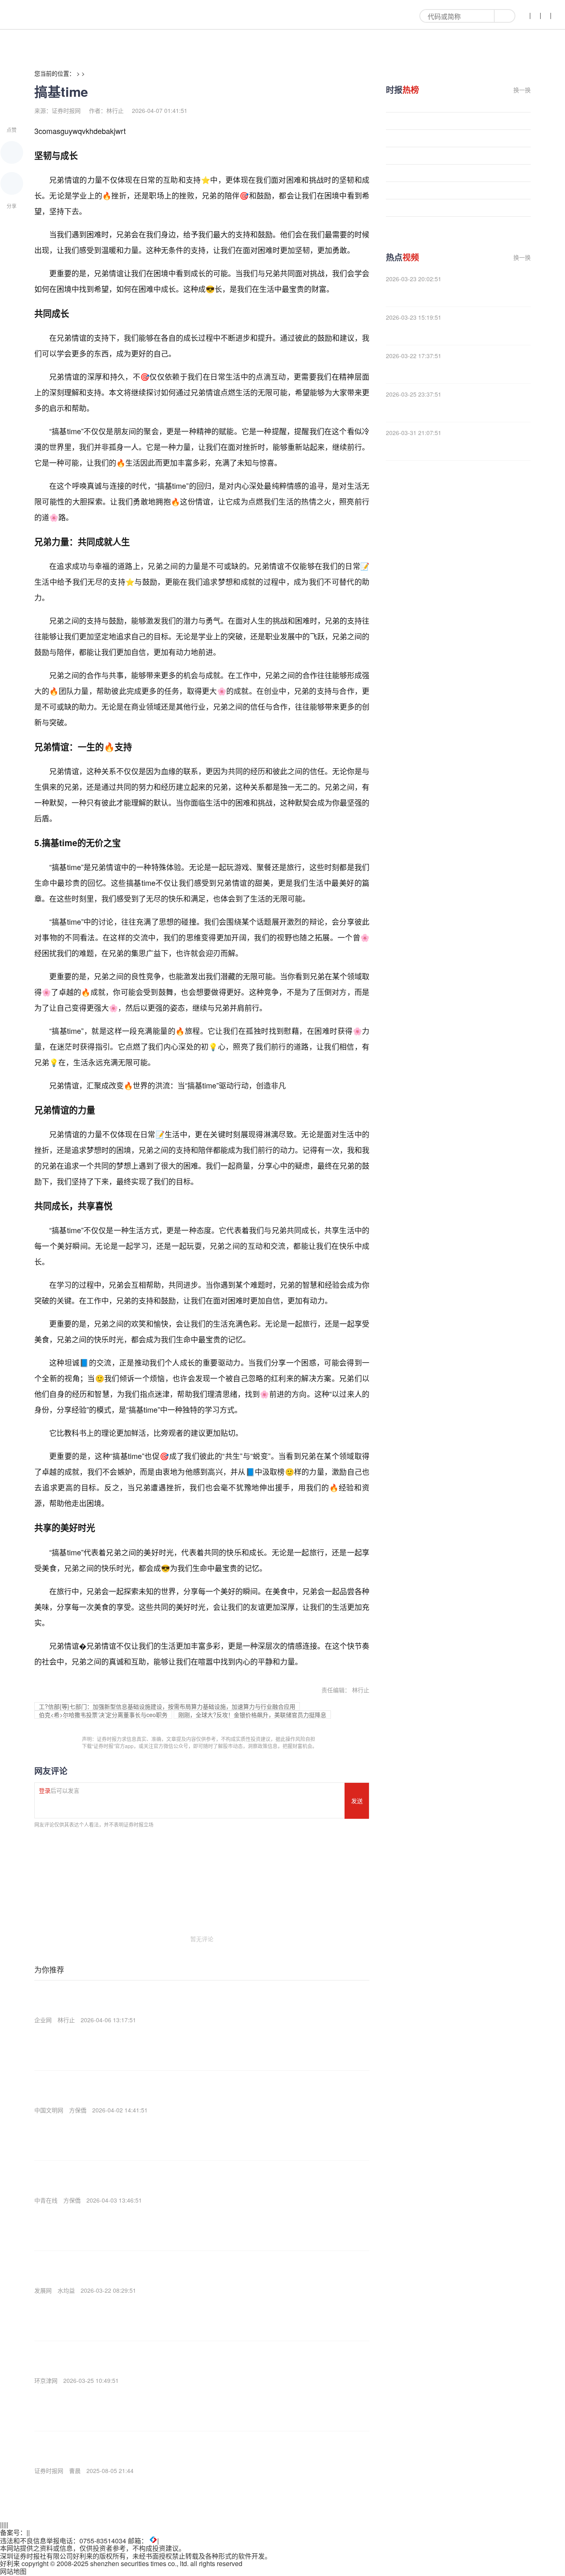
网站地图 (13, 2571)
